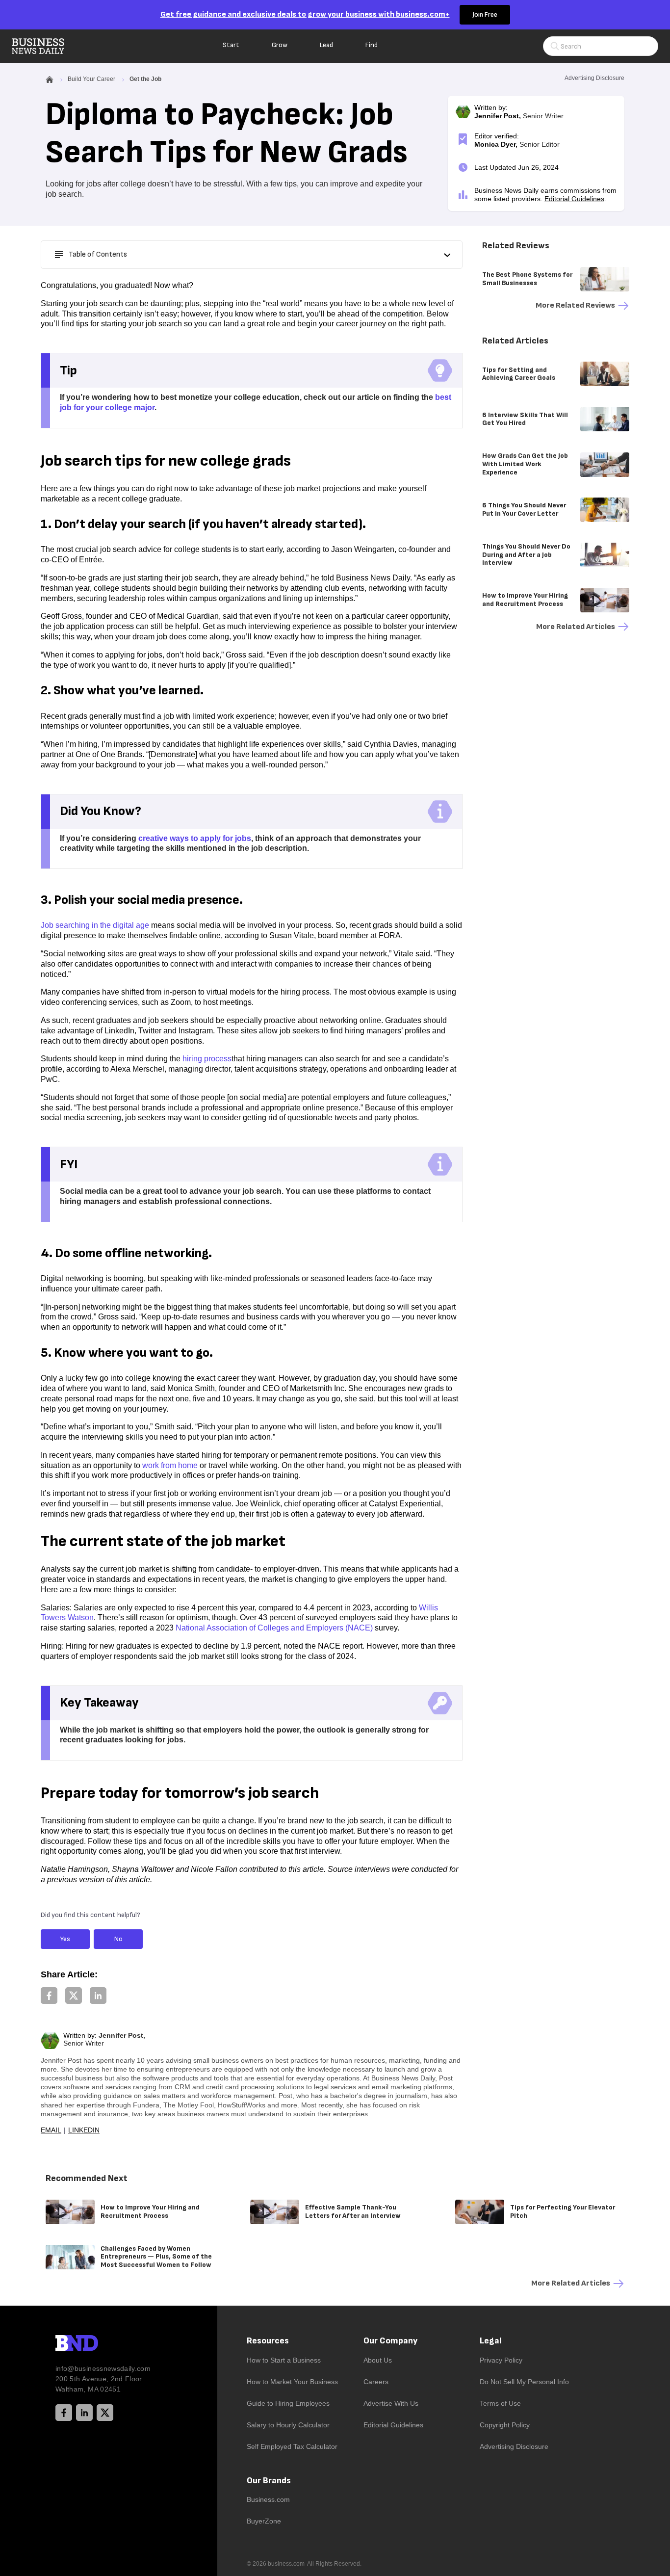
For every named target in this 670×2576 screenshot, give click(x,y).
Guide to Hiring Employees (288, 2403)
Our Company (390, 2341)
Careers (376, 2382)
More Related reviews (575, 305)
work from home (170, 1465)
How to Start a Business (284, 2360)
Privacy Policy (501, 2360)
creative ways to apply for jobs (195, 838)
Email (51, 2130)
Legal (491, 2341)
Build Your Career (91, 79)
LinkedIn (84, 2130)
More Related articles (576, 627)
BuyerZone (264, 2521)
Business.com (268, 2499)
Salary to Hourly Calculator (288, 2425)
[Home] (46, 46)
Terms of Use (500, 2403)
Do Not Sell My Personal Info (524, 2382)
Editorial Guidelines (574, 199)
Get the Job (145, 79)
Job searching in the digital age (95, 925)
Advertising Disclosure (514, 2446)
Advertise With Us (391, 2403)
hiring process (207, 1059)
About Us (378, 2360)
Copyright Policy (505, 2425)
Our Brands (269, 2481)
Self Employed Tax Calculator (292, 2446)
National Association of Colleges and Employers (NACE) (274, 1628)
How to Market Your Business (292, 2382)
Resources (268, 2341)
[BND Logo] (97, 2344)
